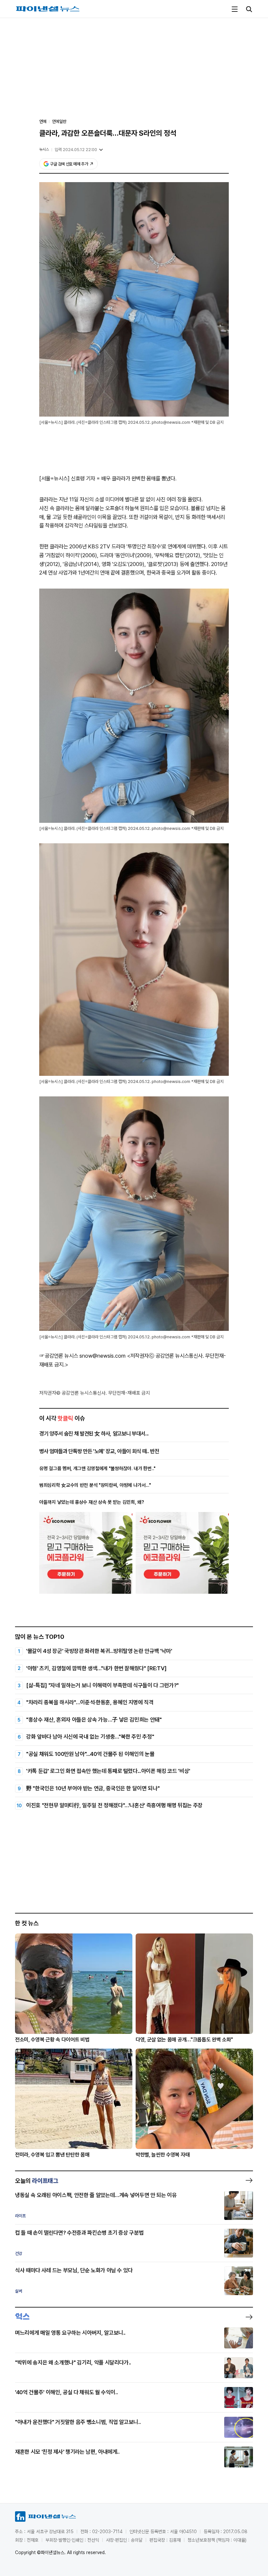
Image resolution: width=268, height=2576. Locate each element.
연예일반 (59, 121)
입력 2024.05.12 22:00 (76, 150)
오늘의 (37, 2181)
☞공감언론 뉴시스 (59, 1356)
